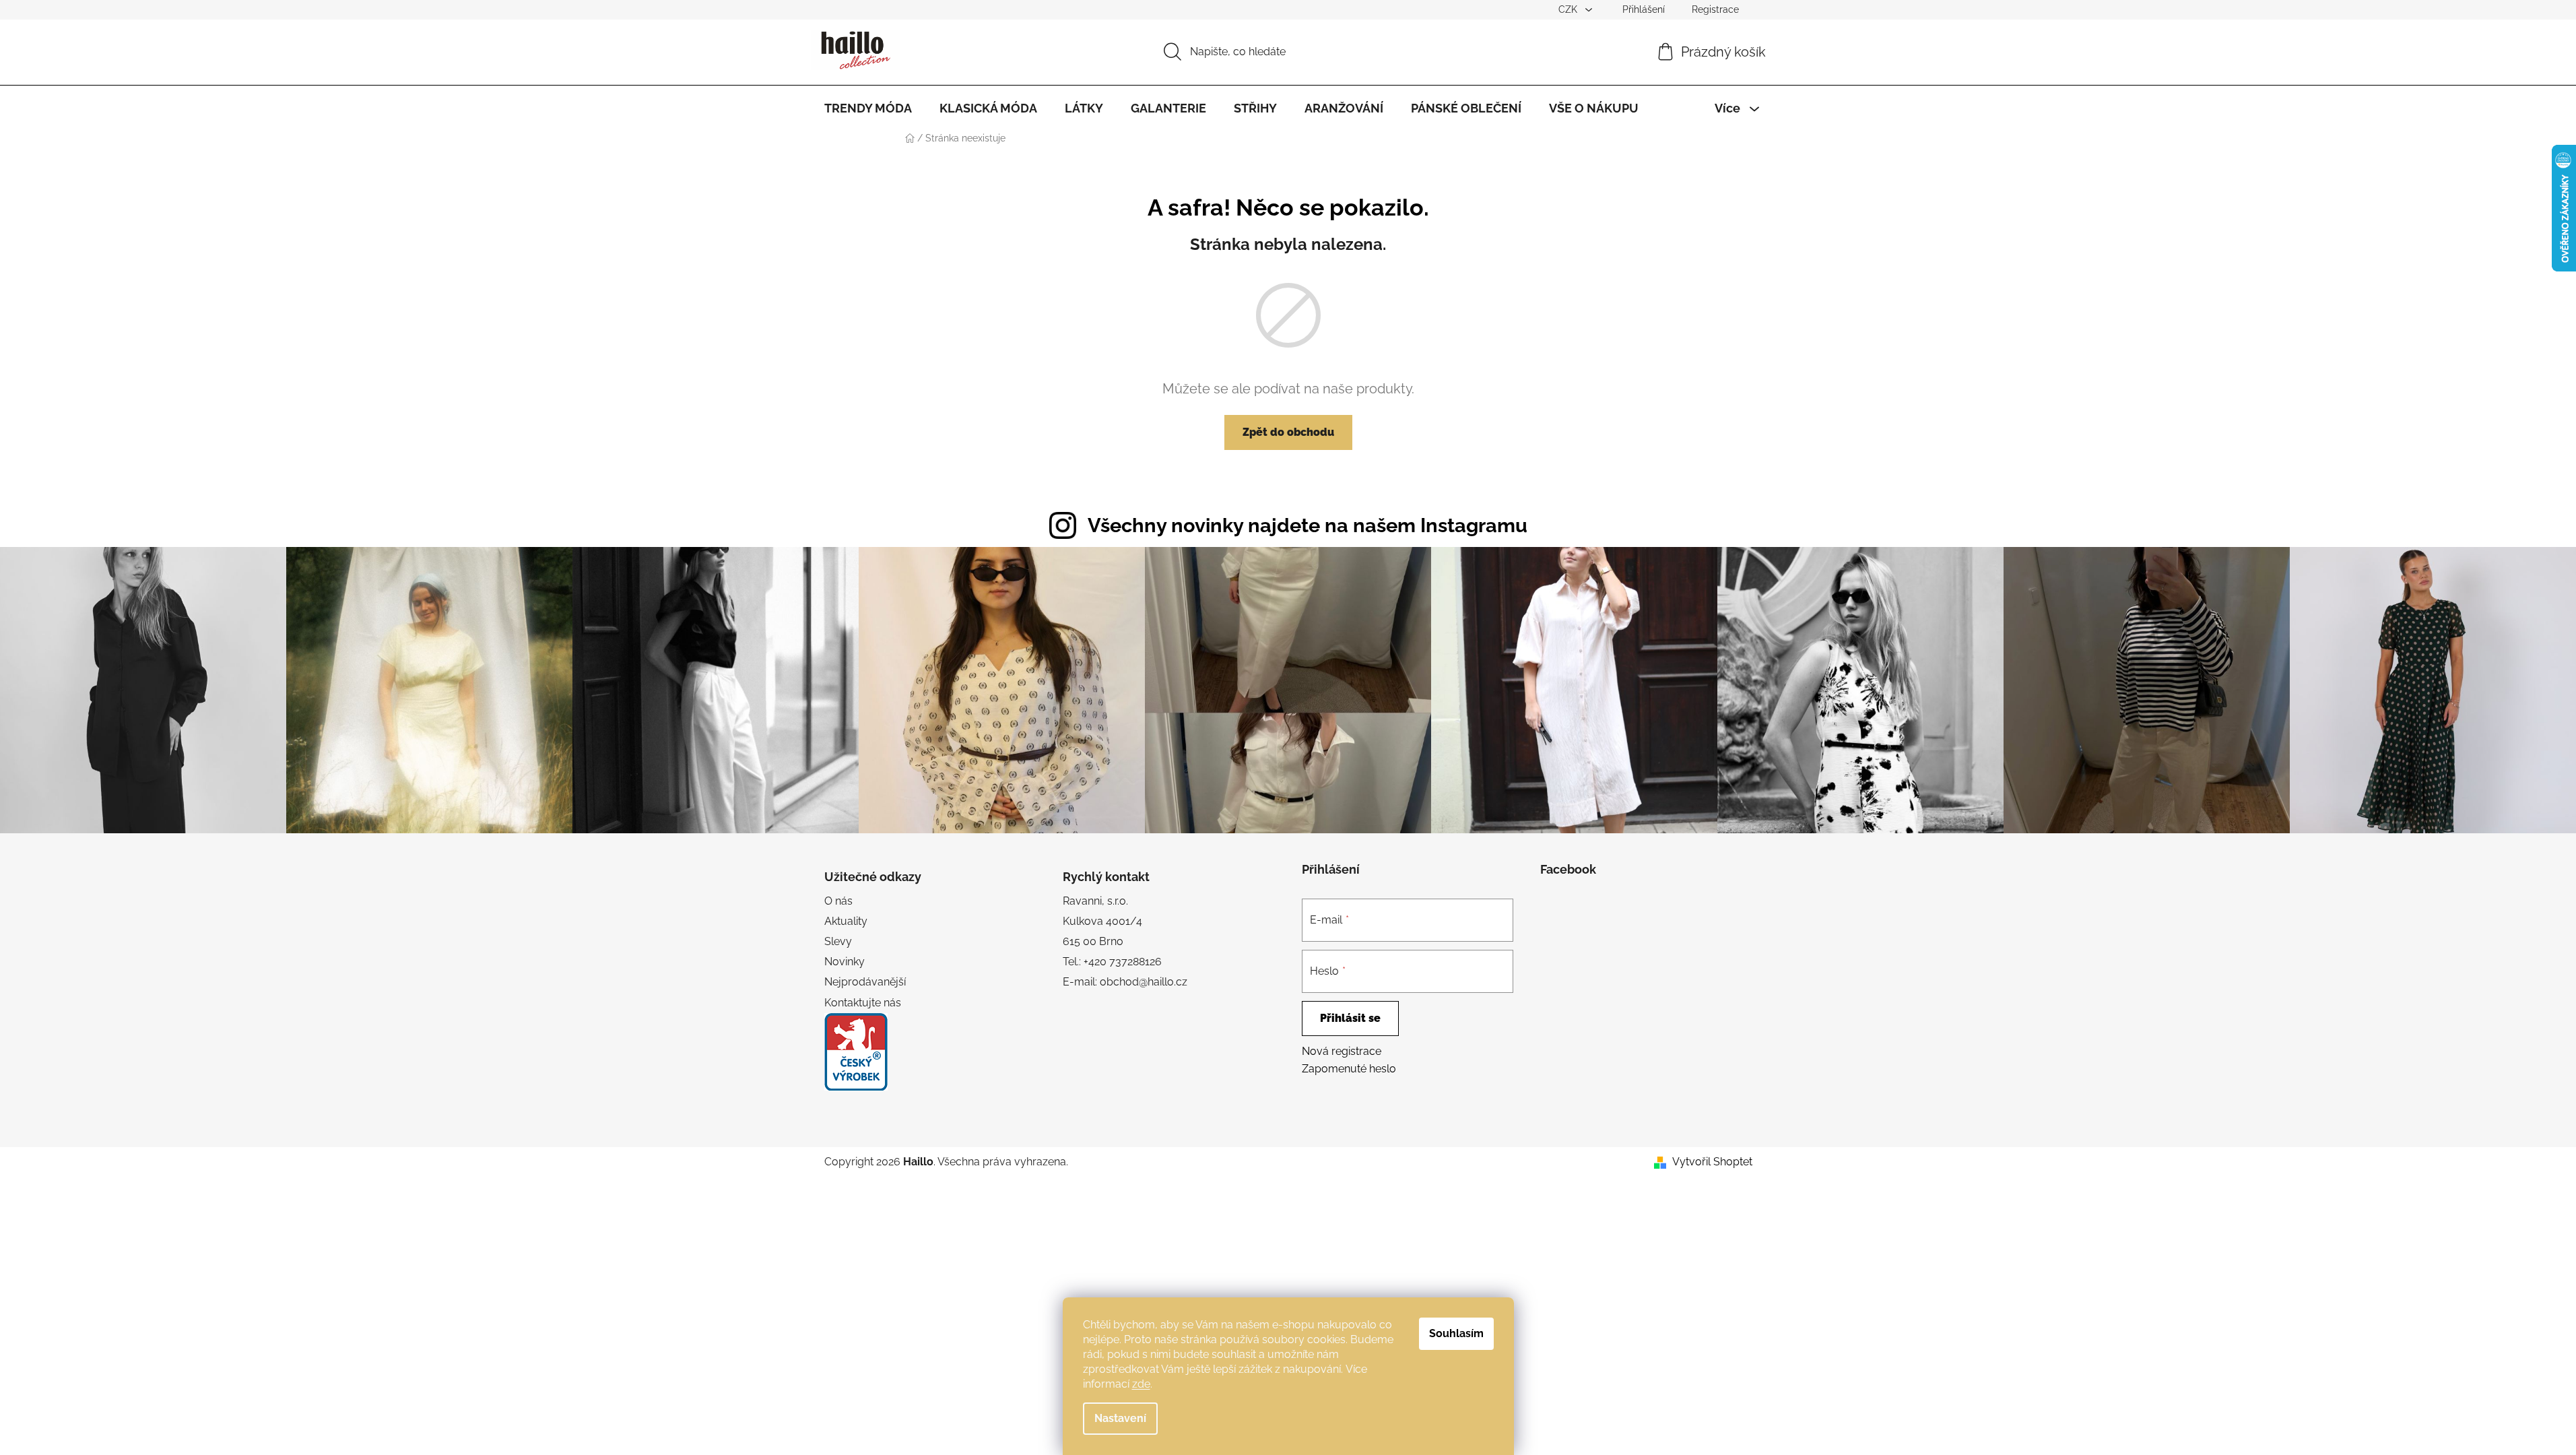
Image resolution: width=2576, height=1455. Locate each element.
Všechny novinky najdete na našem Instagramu (1308, 525)
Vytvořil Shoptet (1712, 1162)
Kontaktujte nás (863, 1003)
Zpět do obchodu (1288, 432)
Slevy (838, 941)
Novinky (845, 962)
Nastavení (1120, 1418)
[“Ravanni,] (856, 1052)
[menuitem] (868, 108)
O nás (838, 901)
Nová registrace (1342, 1051)
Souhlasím (1456, 1333)
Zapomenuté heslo (1349, 1069)
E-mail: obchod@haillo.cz (1125, 982)
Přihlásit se (1350, 1018)
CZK (1569, 9)
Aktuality (846, 921)
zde (1141, 1384)
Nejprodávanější (865, 982)
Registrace (1715, 9)
